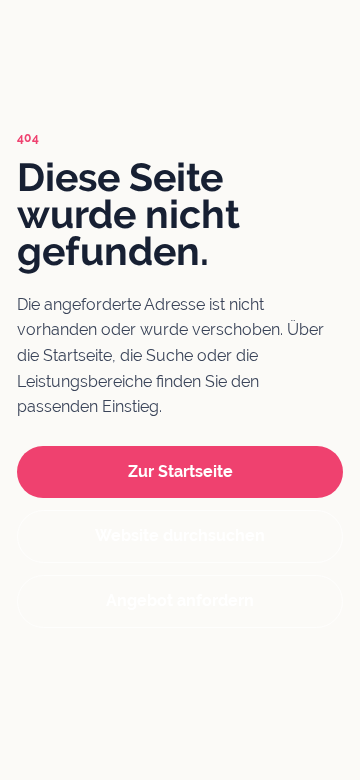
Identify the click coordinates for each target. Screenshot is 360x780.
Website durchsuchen (180, 535)
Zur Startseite (180, 471)
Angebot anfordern (180, 600)
